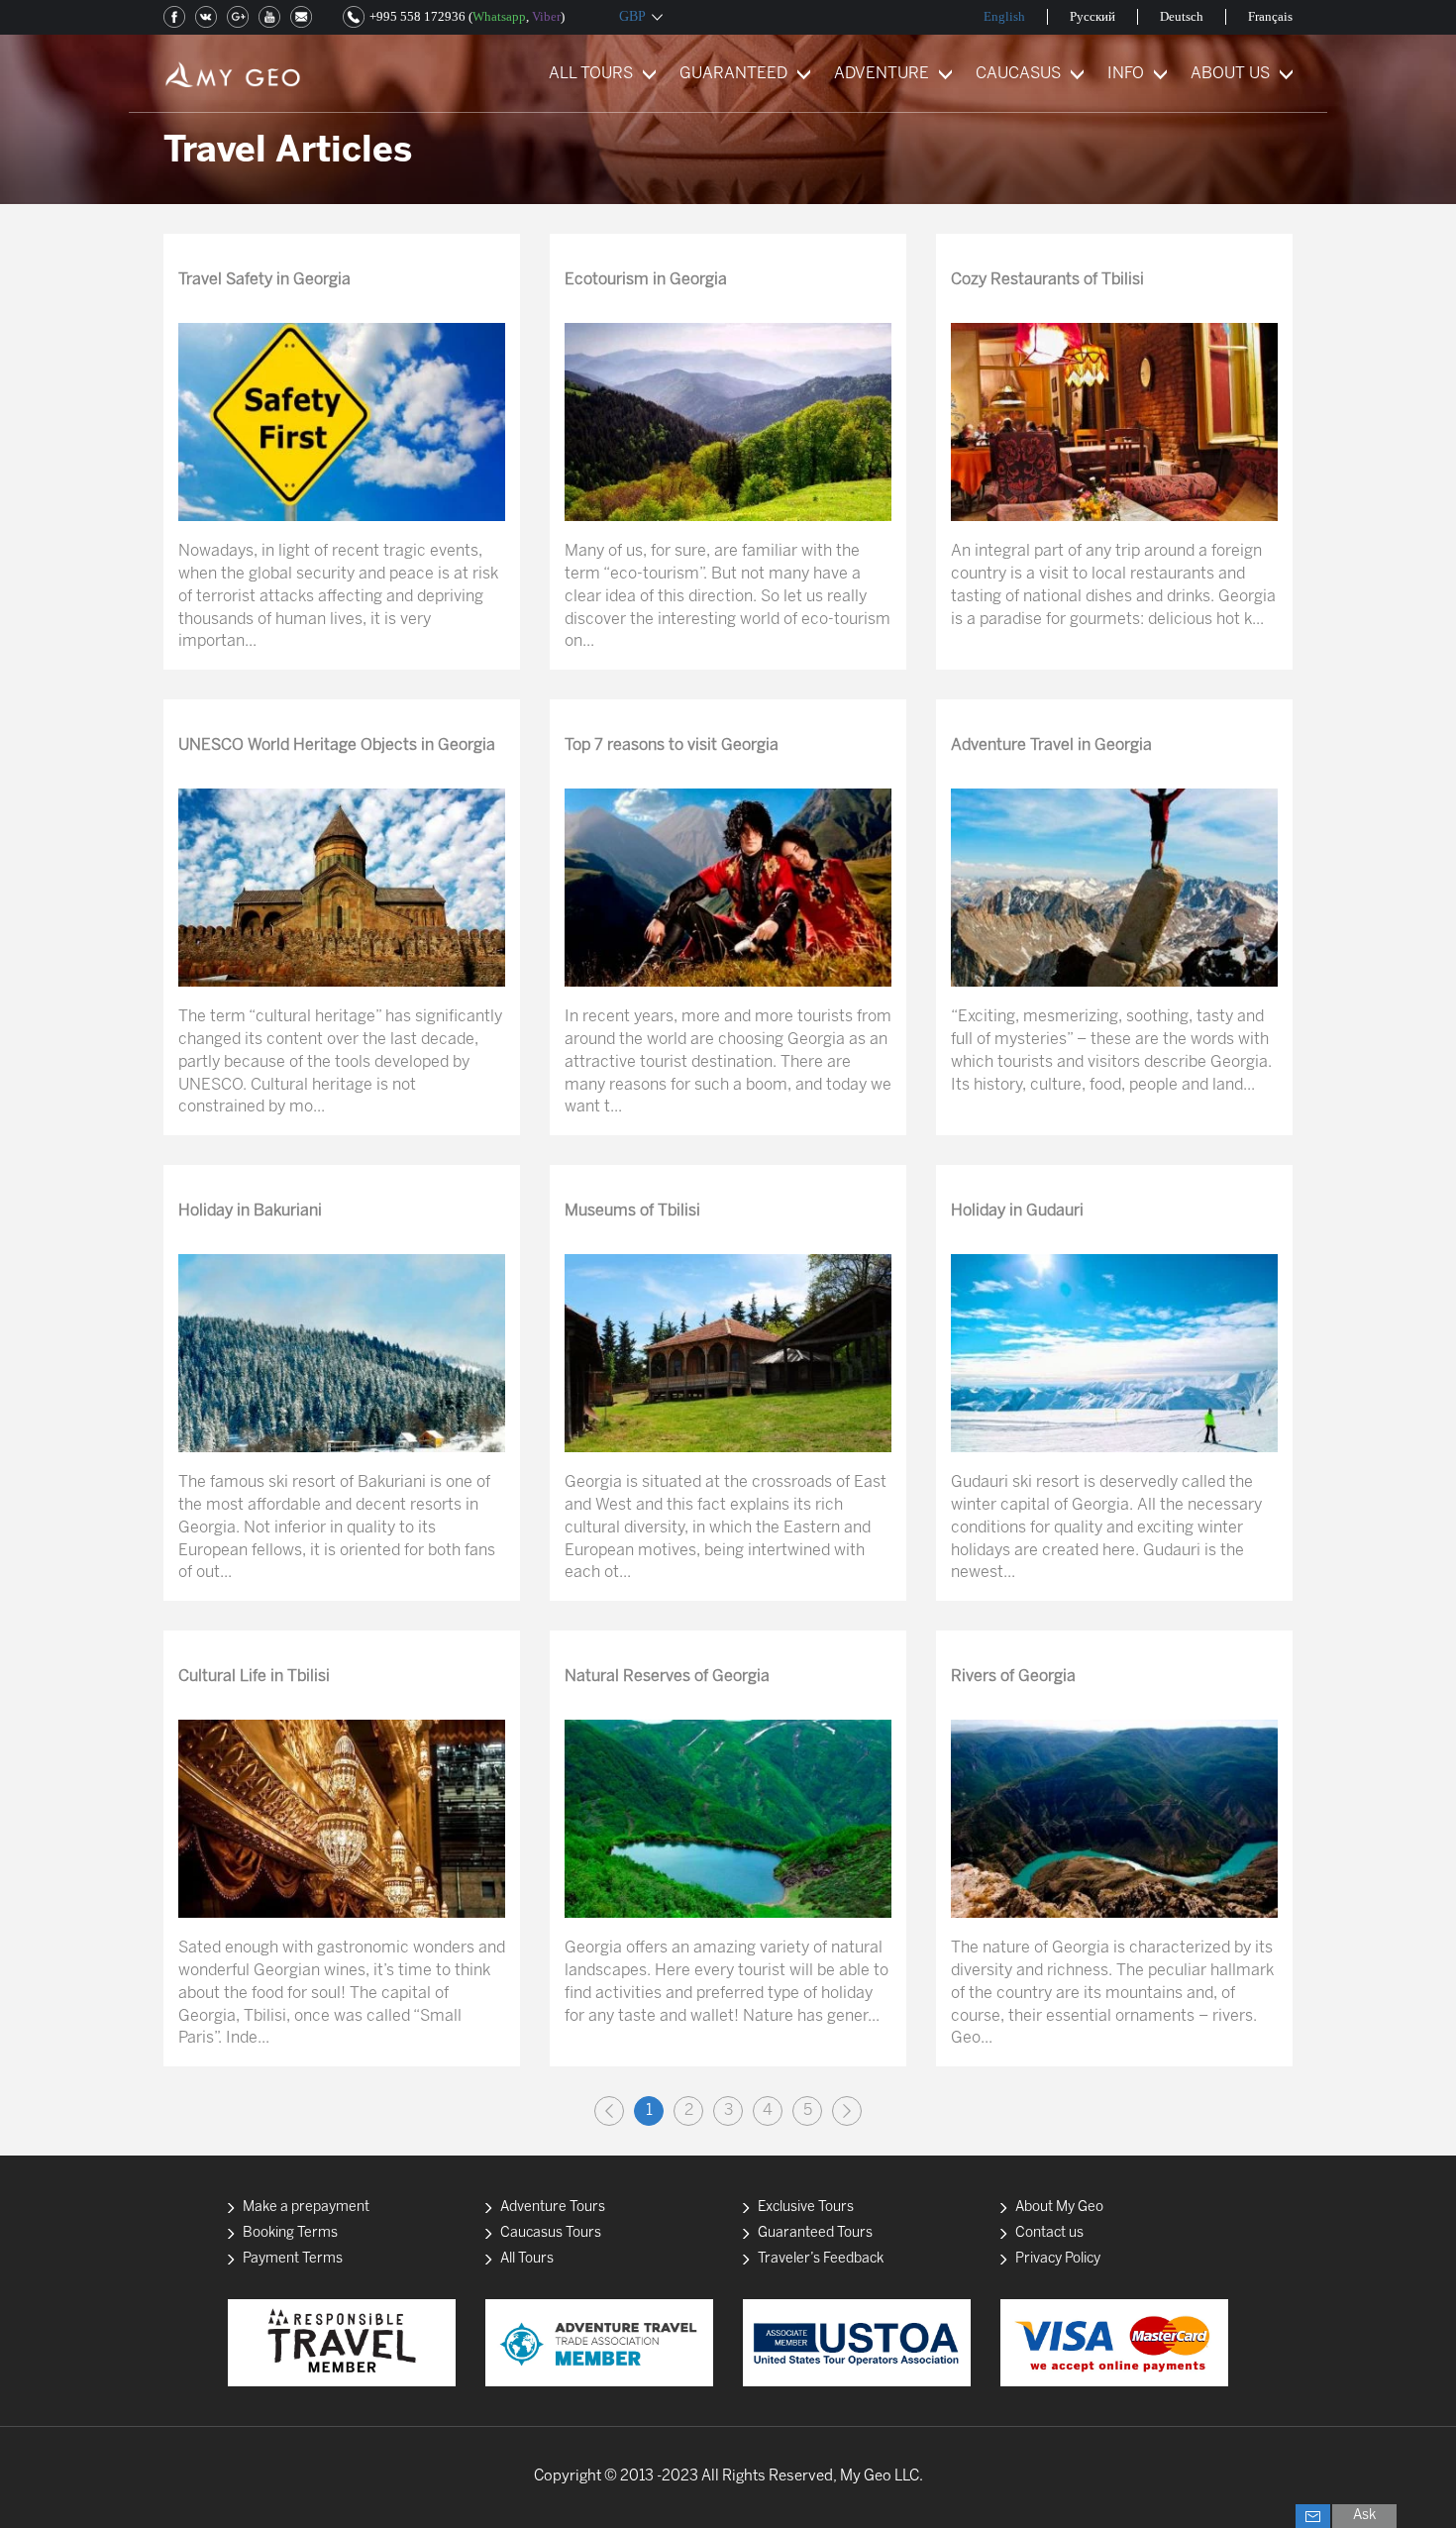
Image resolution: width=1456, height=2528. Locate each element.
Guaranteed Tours (815, 2233)
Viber (546, 16)
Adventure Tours (553, 2208)
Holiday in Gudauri (1017, 1211)
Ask (1364, 2516)
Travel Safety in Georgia (264, 280)
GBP (632, 16)
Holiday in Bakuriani (250, 1211)
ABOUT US (1230, 74)
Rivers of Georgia (1013, 1677)
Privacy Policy (1058, 2259)
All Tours (527, 2259)
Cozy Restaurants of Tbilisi (1047, 280)
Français (1270, 16)
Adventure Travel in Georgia (1051, 745)
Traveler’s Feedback (821, 2259)
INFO (1126, 74)
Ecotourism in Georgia (646, 280)
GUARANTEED (733, 74)
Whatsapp (499, 16)
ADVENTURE (882, 74)
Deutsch (1182, 16)
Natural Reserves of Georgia (667, 1677)
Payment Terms (293, 2259)
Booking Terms (290, 2233)
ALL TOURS (591, 74)
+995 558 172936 (417, 16)
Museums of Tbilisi (632, 1211)
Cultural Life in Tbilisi (254, 1677)
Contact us (1049, 2233)
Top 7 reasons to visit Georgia (672, 745)
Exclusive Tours (806, 2208)
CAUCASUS (1018, 74)
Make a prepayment (306, 2208)
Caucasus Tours (551, 2233)
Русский (1092, 16)
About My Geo (1059, 2208)
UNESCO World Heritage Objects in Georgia (337, 745)
